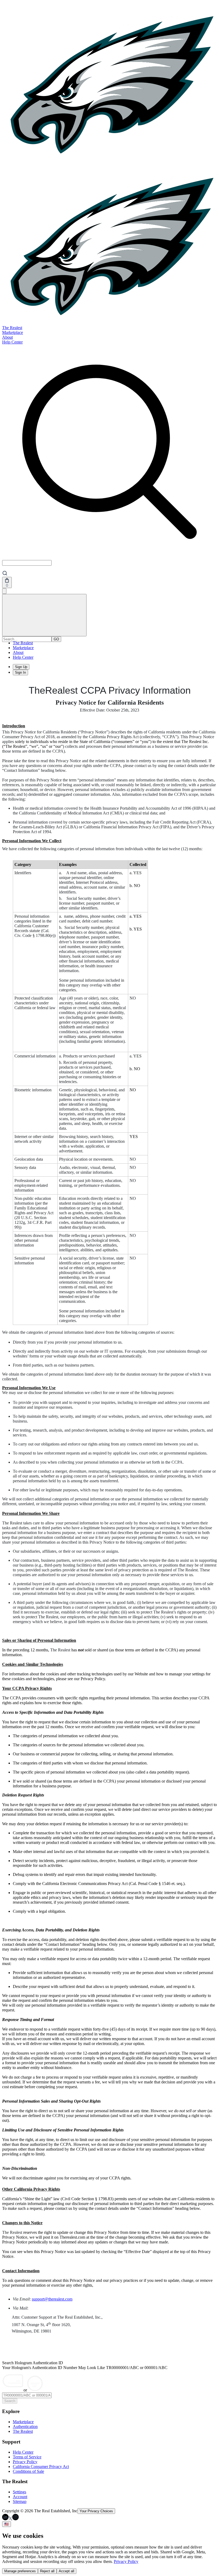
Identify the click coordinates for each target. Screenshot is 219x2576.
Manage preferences (20, 2571)
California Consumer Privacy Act (41, 2467)
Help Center (12, 342)
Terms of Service (27, 2457)
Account (20, 2497)
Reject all (47, 2571)
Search (10, 2401)
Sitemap (20, 2501)
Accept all (67, 2571)
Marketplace (13, 332)
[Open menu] (44, 615)
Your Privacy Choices (96, 2511)
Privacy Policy (25, 2462)
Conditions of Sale (28, 2471)
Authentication (25, 2427)
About (7, 337)
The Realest (12, 328)
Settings (19, 2492)
